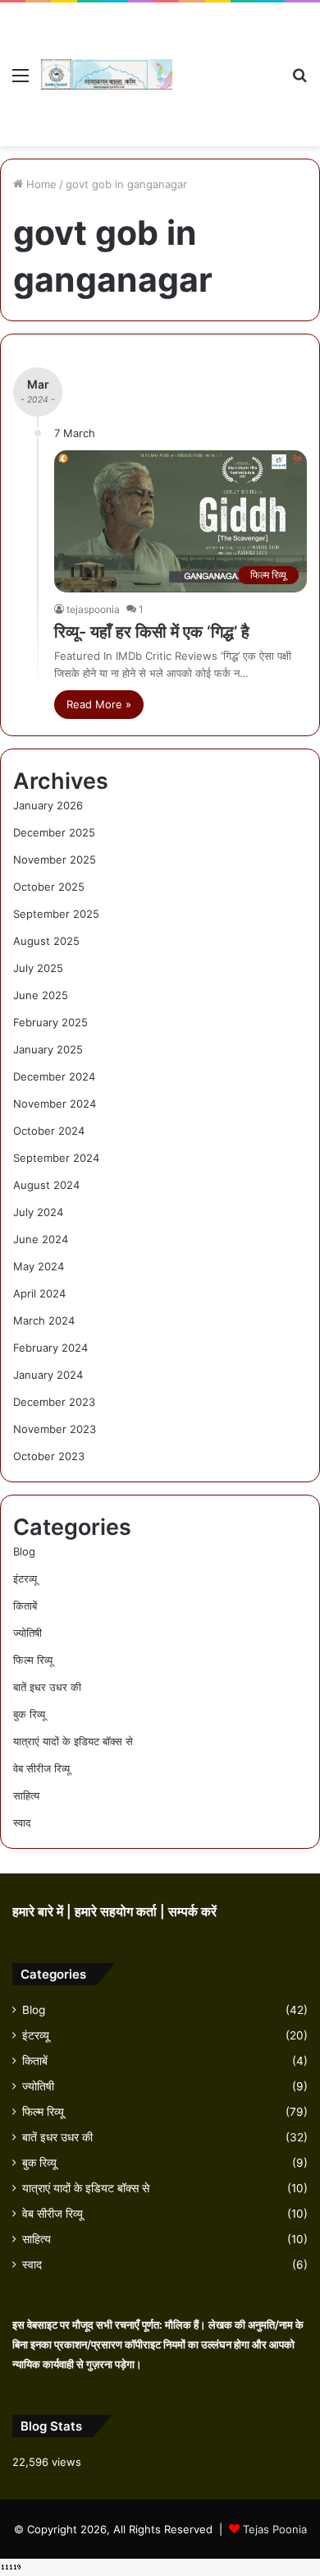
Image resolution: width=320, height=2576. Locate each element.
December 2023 (54, 1402)
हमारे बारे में (39, 1912)
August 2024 (46, 1185)
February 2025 (50, 1022)
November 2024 (55, 1104)
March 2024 (44, 1320)
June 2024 (41, 1239)
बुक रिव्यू (29, 1714)
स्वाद (22, 1823)
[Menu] (21, 81)
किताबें (25, 1606)
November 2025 (55, 859)
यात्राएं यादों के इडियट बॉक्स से (73, 1741)
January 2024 (48, 1375)
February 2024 (50, 1348)
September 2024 (56, 1158)
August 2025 (46, 941)
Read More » (99, 704)
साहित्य (26, 1795)
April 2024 (39, 1293)
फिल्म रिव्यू (33, 1660)
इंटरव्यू (25, 1578)
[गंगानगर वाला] (107, 74)
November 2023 (55, 1429)
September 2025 (56, 914)
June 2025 (41, 995)
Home (40, 184)
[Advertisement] (226, 62)
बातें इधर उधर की (47, 1687)
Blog (24, 1551)
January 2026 (48, 805)
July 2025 (38, 968)
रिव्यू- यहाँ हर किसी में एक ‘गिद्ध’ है (152, 632)
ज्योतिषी (27, 1633)
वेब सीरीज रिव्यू (41, 1768)
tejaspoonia (93, 609)
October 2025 (49, 887)
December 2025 (54, 832)
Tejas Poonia (275, 2529)
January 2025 (48, 1049)
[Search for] (299, 81)
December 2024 (54, 1076)
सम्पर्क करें (192, 1912)
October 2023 (49, 1456)
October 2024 (49, 1131)
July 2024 (38, 1212)
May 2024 (39, 1266)
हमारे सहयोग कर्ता (117, 1912)
